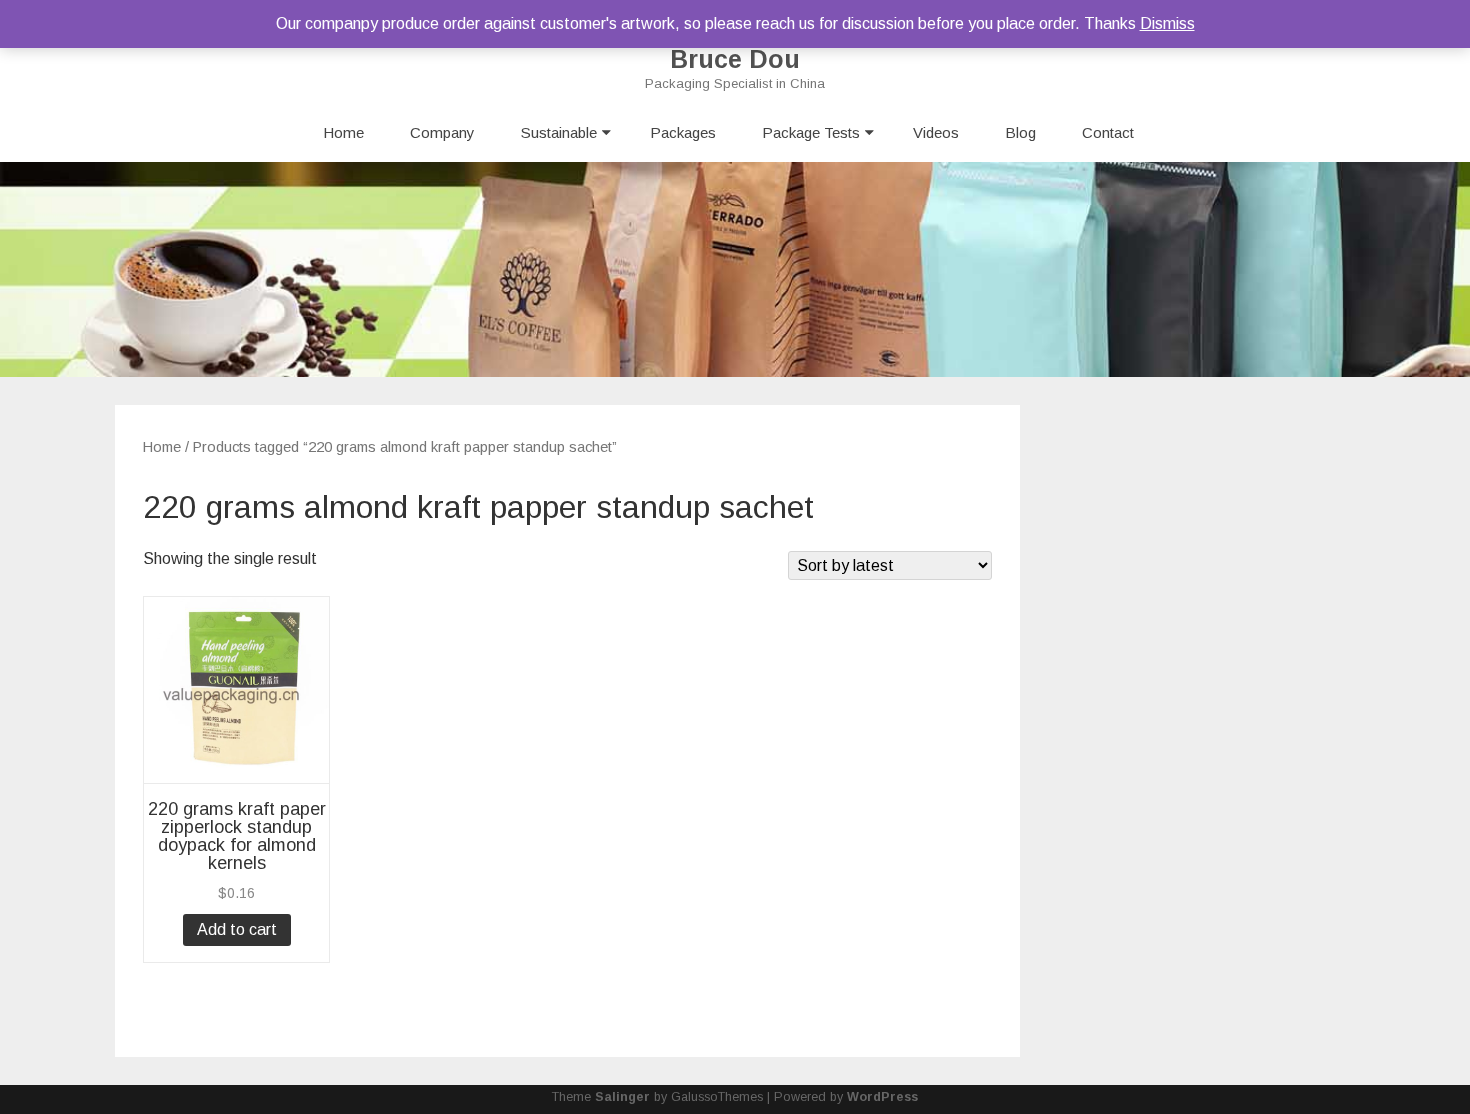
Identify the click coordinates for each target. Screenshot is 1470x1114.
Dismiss (1167, 23)
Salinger (622, 1097)
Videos (936, 132)
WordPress (882, 1097)
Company (442, 132)
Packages (683, 132)
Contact (1108, 132)
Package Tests (811, 132)
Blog (1020, 132)
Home (343, 132)
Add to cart (237, 929)
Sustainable (559, 132)
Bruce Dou (735, 59)
